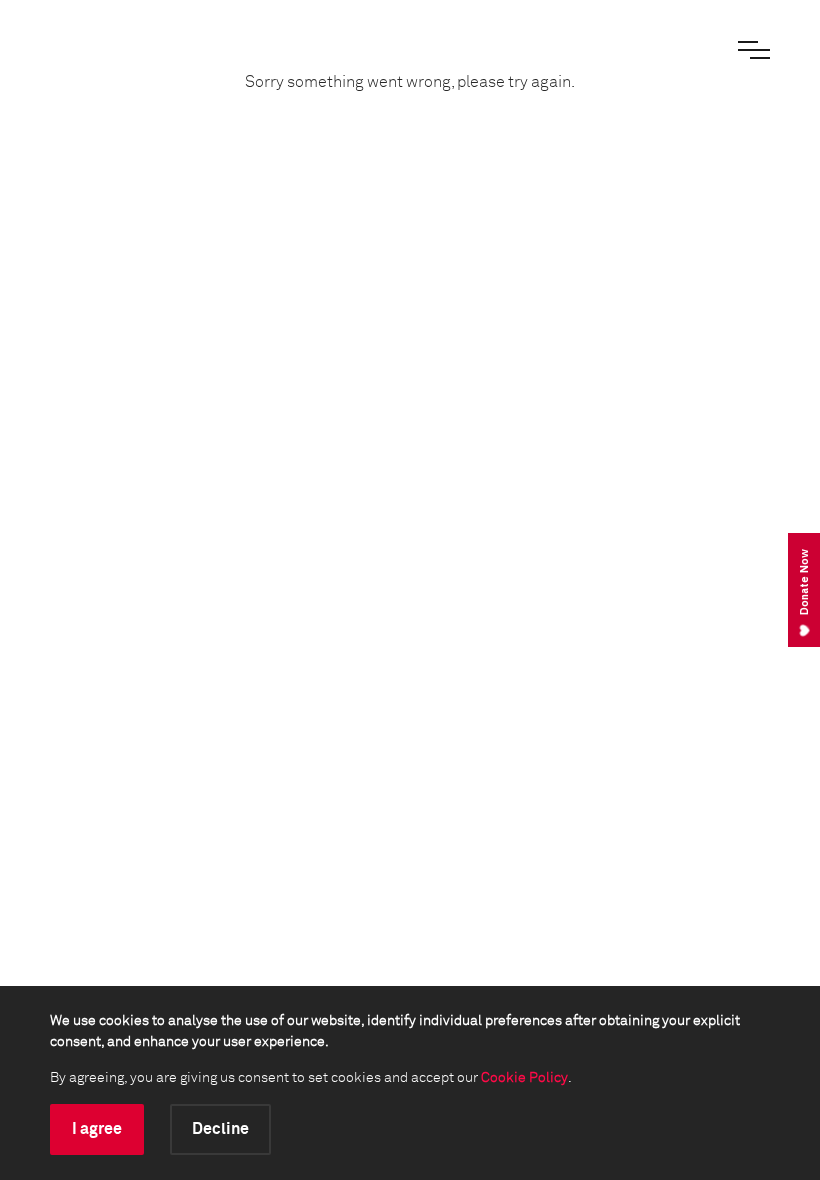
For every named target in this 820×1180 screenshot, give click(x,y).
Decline (220, 1129)
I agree (97, 1129)
